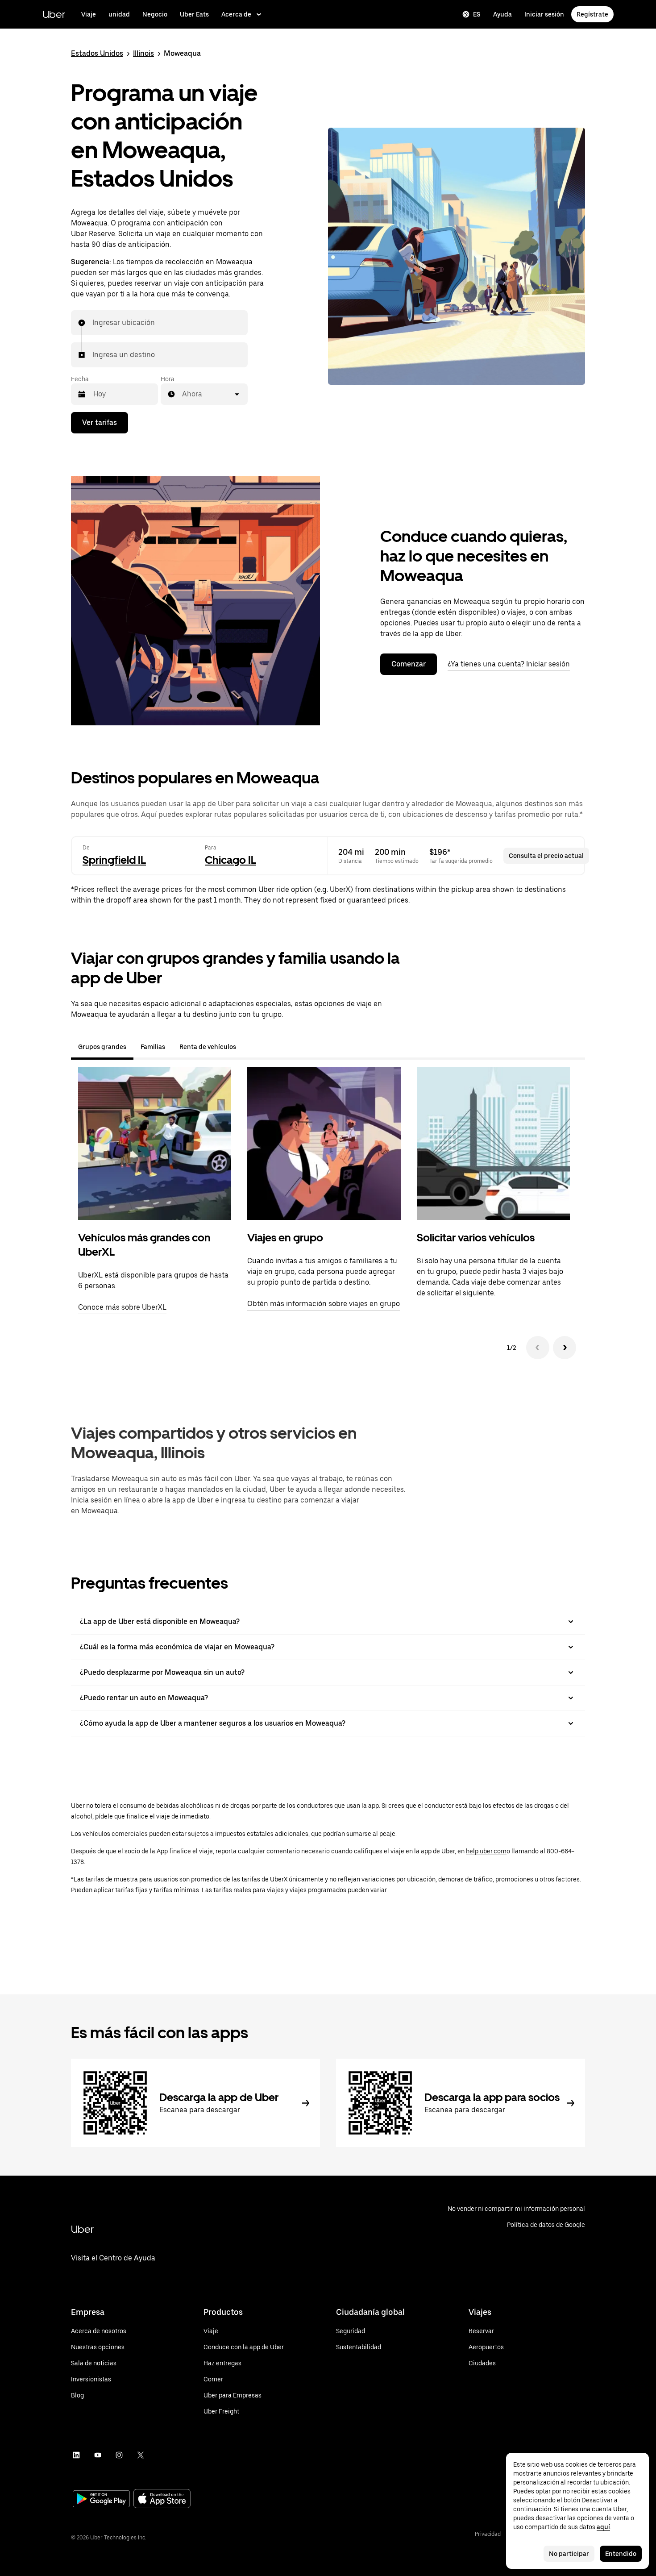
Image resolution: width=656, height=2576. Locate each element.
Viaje (89, 14)
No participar (569, 2554)
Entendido (621, 2554)
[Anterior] (538, 1348)
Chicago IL (230, 860)
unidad (119, 14)
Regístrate (592, 14)
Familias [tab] (153, 1047)
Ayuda (502, 14)
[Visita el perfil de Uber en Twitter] (141, 2455)
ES (477, 14)
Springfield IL (114, 860)
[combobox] (93, 323)
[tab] (250, 1047)
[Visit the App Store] (162, 2499)
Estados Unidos (97, 53)
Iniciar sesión (544, 14)
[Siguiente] (565, 1348)
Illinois (143, 53)
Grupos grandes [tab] (102, 1047)
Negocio (155, 14)
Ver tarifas (100, 422)
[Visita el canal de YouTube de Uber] (98, 2455)
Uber (54, 14)
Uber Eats (194, 14)
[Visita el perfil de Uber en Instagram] (119, 2455)
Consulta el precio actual (546, 856)
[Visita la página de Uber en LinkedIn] (76, 2455)
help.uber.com (486, 1851)
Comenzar (409, 664)
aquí (603, 2527)
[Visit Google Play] (101, 2500)
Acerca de (236, 14)
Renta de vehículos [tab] (208, 1047)
